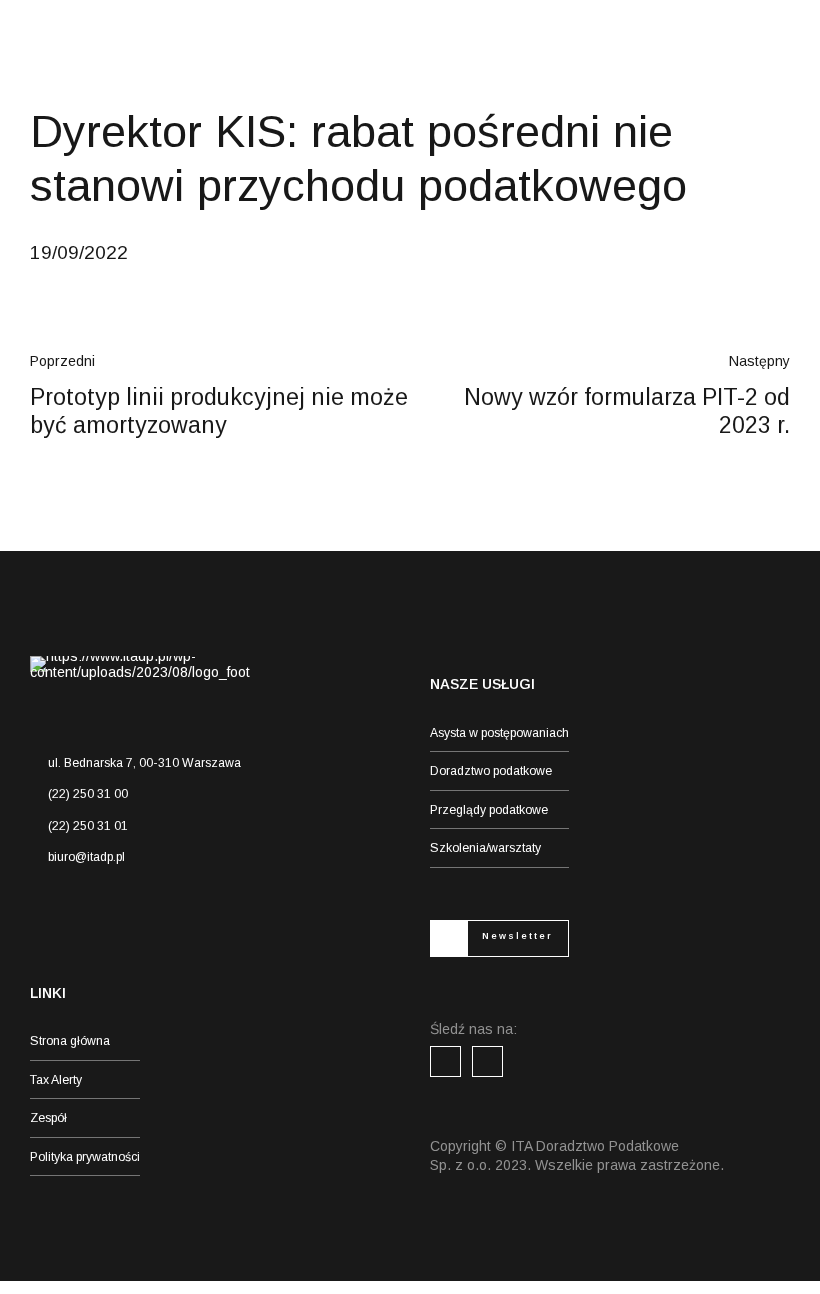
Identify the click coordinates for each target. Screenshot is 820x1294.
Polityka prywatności (85, 1157)
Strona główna (70, 1041)
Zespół (48, 1118)
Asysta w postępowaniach (499, 733)
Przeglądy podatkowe (489, 810)
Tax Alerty (56, 1080)
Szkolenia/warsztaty (485, 848)
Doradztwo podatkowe (491, 771)
